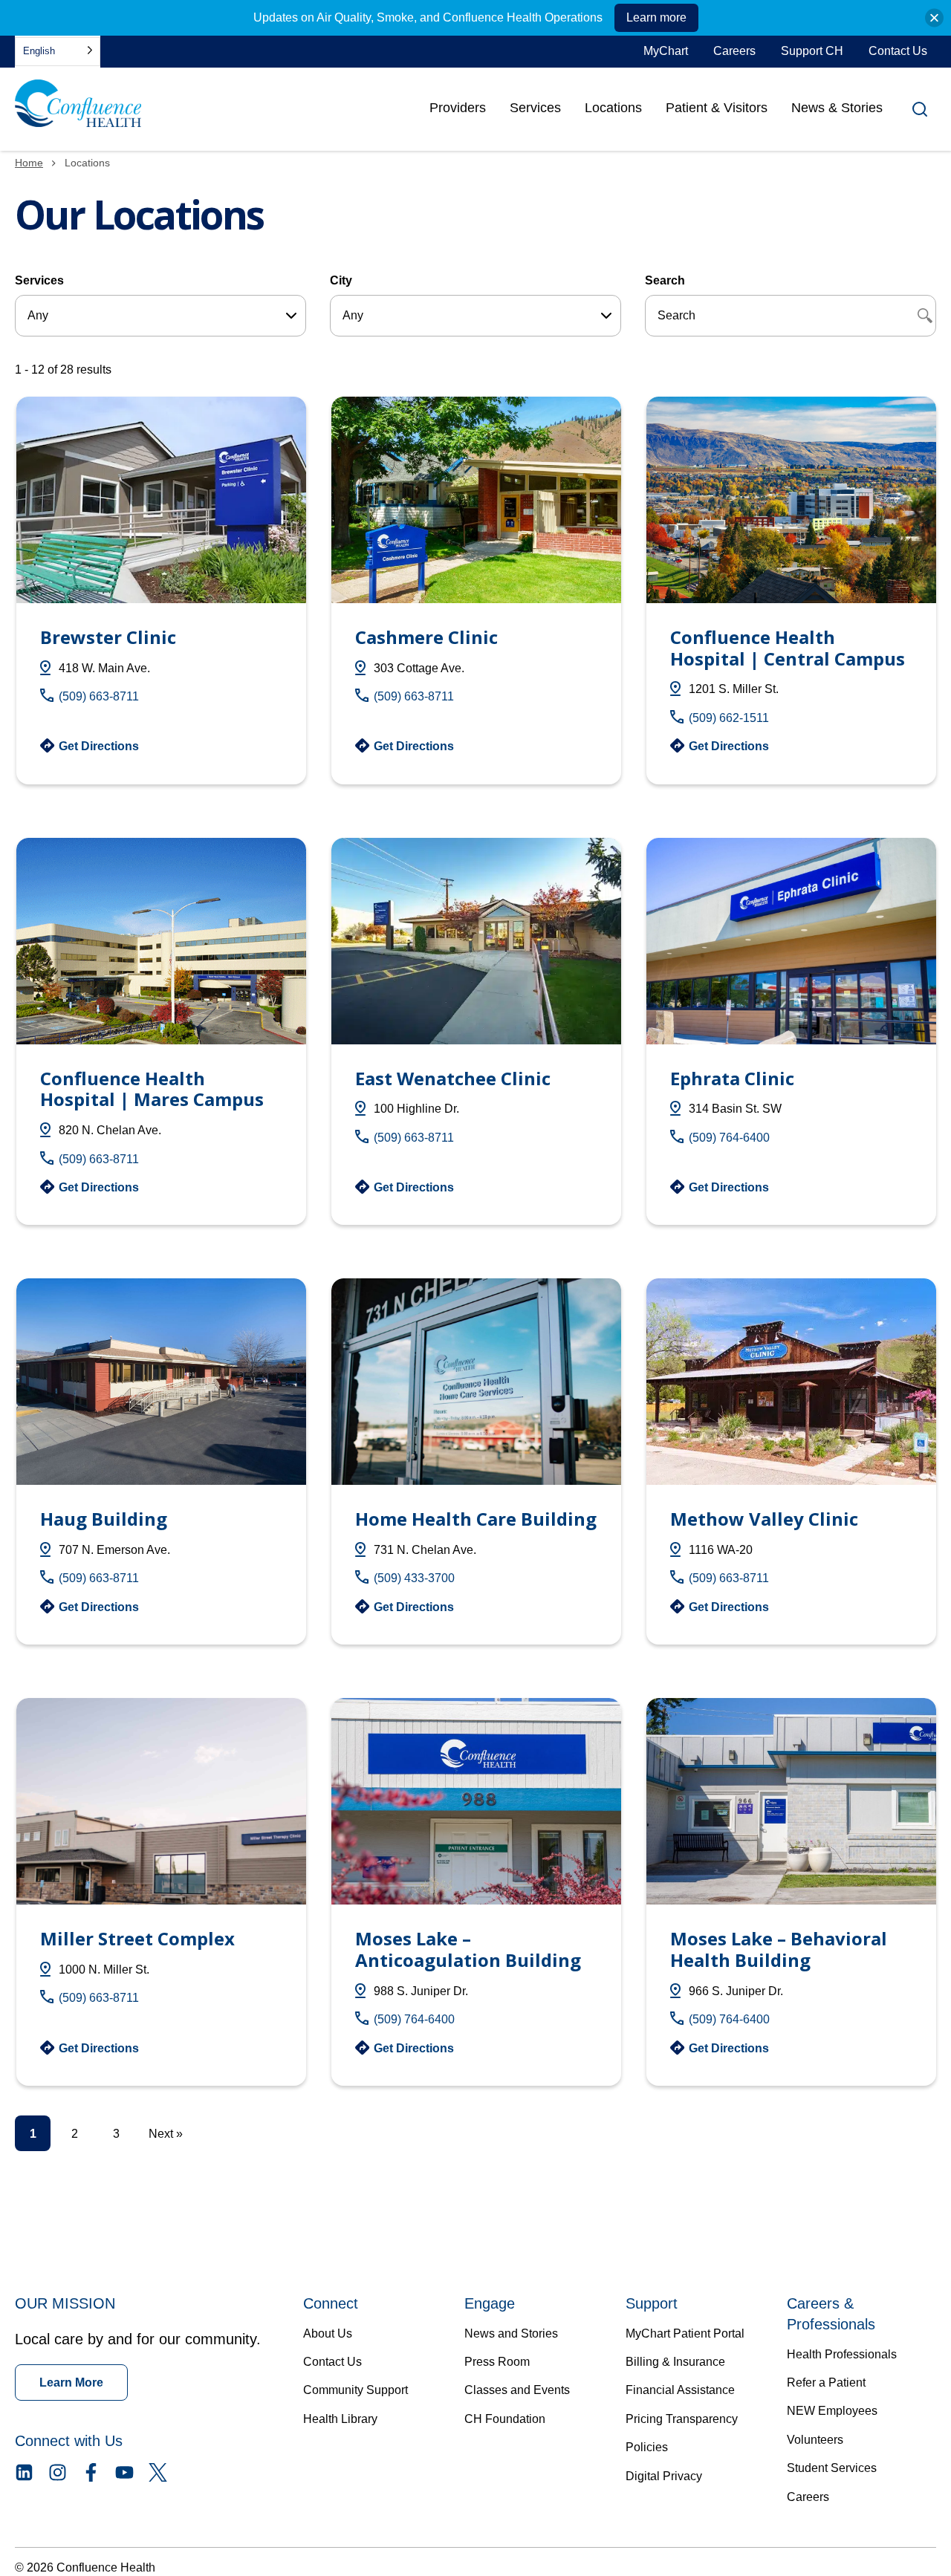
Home (29, 163)
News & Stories (837, 108)
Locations (613, 108)
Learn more (656, 17)
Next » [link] (166, 2134)
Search (665, 280)
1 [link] (33, 2134)
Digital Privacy (664, 2476)
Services (535, 108)
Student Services (832, 2468)
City (341, 280)
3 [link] (116, 2134)
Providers (458, 113)
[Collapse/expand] (934, 18)
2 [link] (75, 2134)
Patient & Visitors (717, 108)
